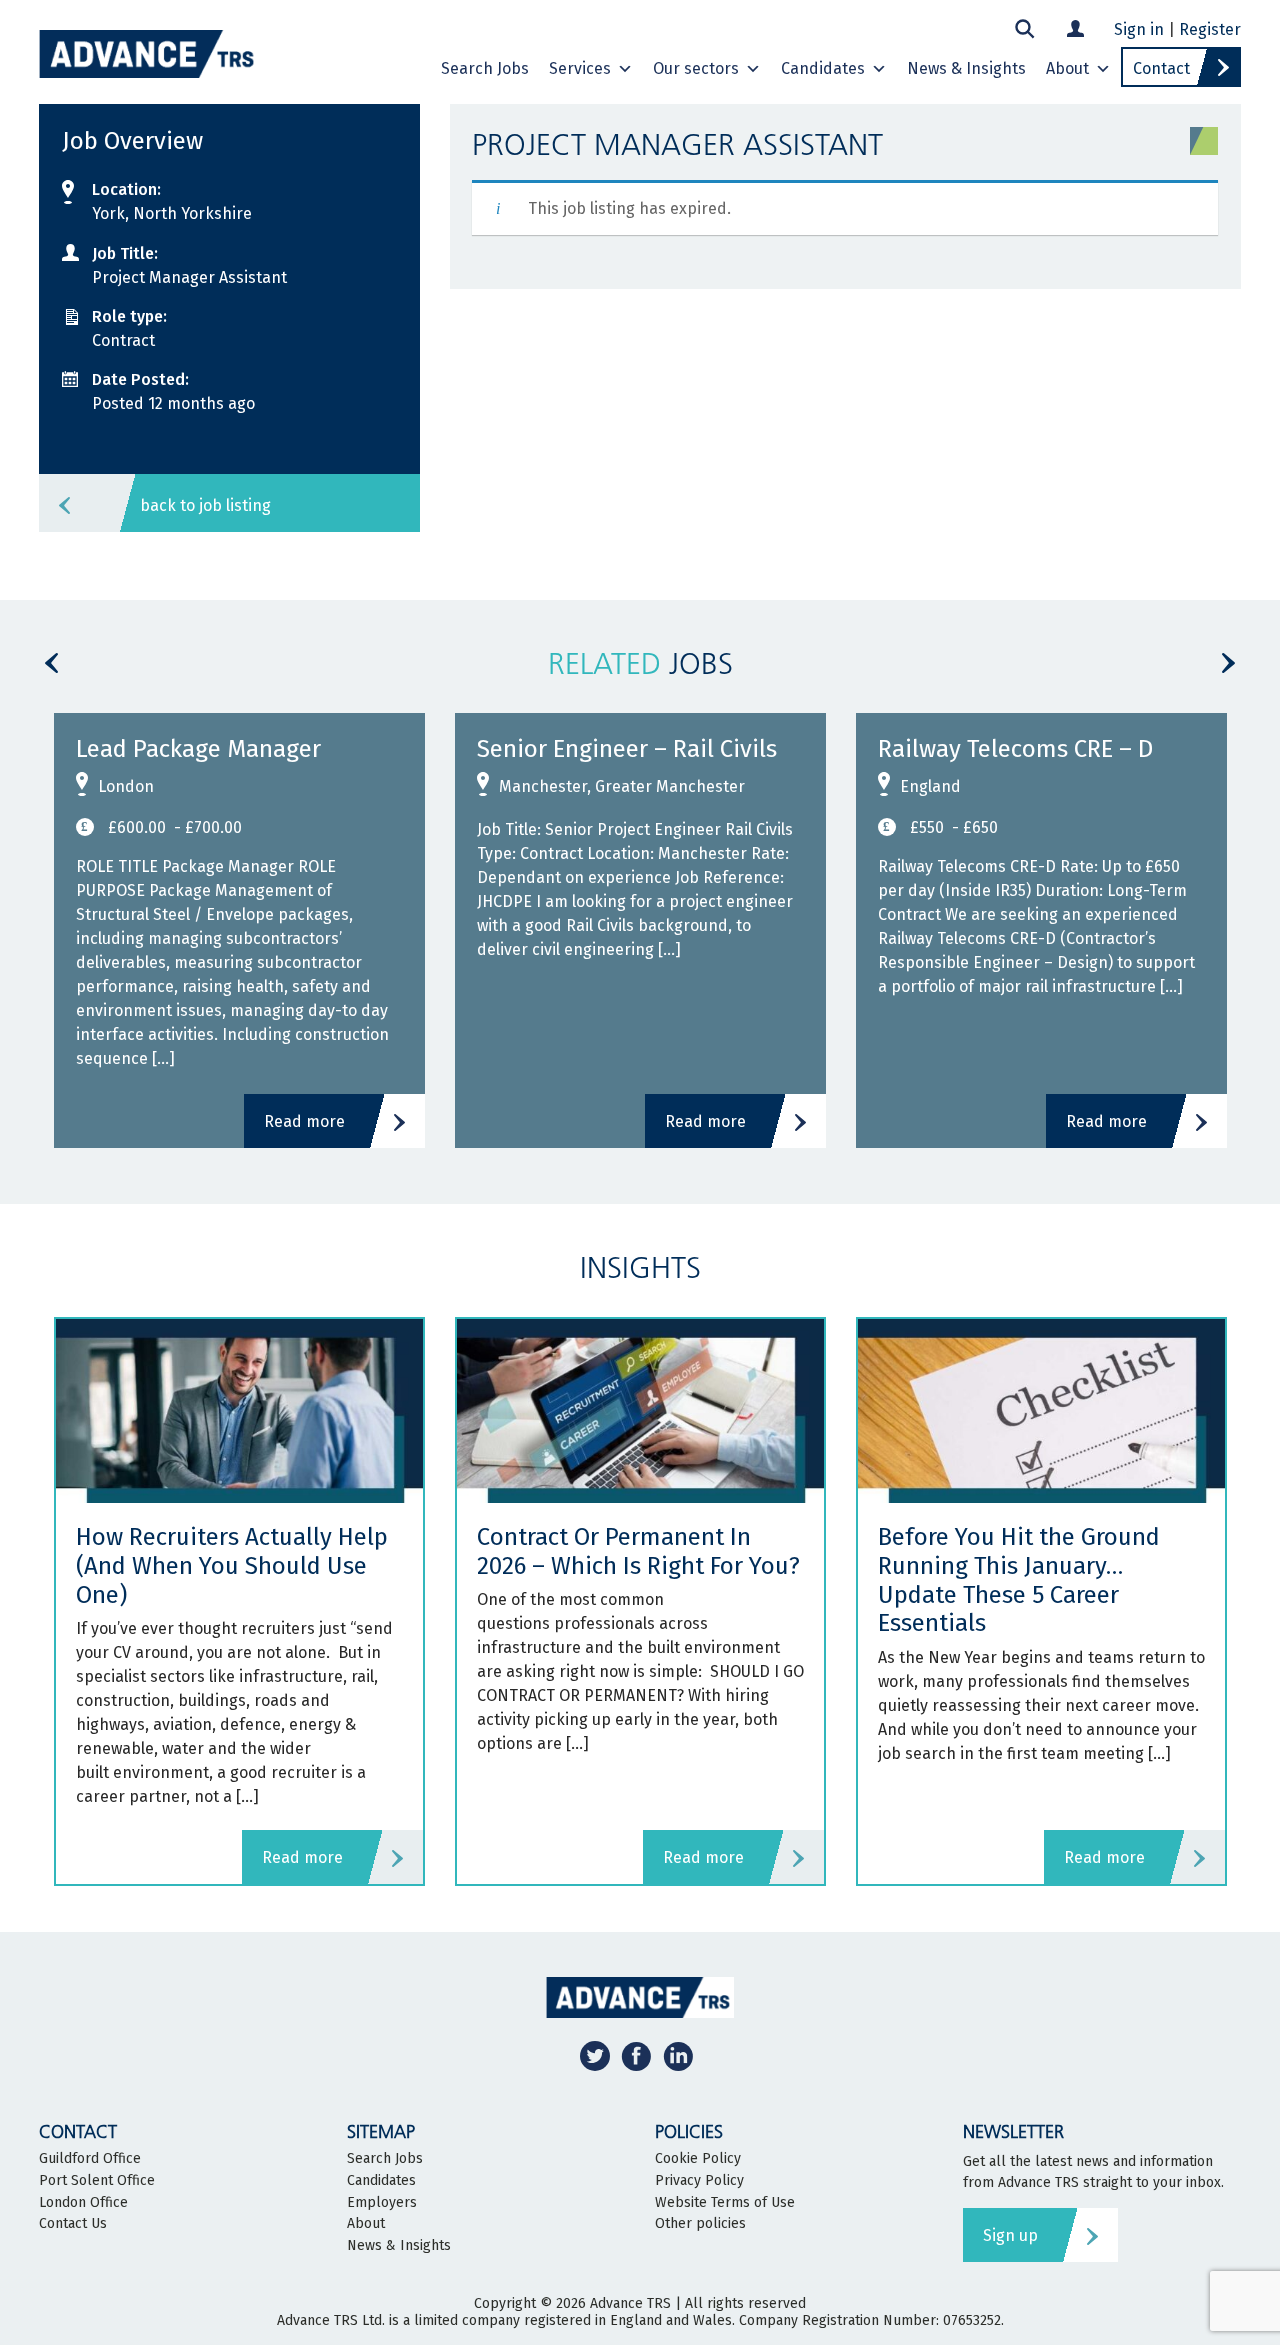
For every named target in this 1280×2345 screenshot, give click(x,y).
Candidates (823, 68)
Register (1210, 29)
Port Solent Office (97, 2181)
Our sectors (696, 68)
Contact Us (73, 2224)
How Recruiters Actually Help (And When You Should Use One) (232, 1566)
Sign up (1010, 2235)
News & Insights (966, 68)
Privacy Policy (699, 2181)
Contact (1161, 68)
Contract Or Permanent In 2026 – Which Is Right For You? (638, 1551)
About (1067, 68)
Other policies (700, 2224)
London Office (83, 2203)
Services (580, 68)
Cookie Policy (698, 2159)
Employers (382, 2203)
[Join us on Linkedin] (678, 2055)
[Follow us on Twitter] (595, 2055)
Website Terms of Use (725, 2203)
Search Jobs (485, 68)
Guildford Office (90, 2159)
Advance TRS (630, 2303)
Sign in (1139, 29)
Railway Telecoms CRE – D (1015, 749)
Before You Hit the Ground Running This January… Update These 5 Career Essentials (1019, 1580)
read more (302, 1857)
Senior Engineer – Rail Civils (627, 749)
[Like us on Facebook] (636, 2055)
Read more (304, 1121)
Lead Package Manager (198, 749)
